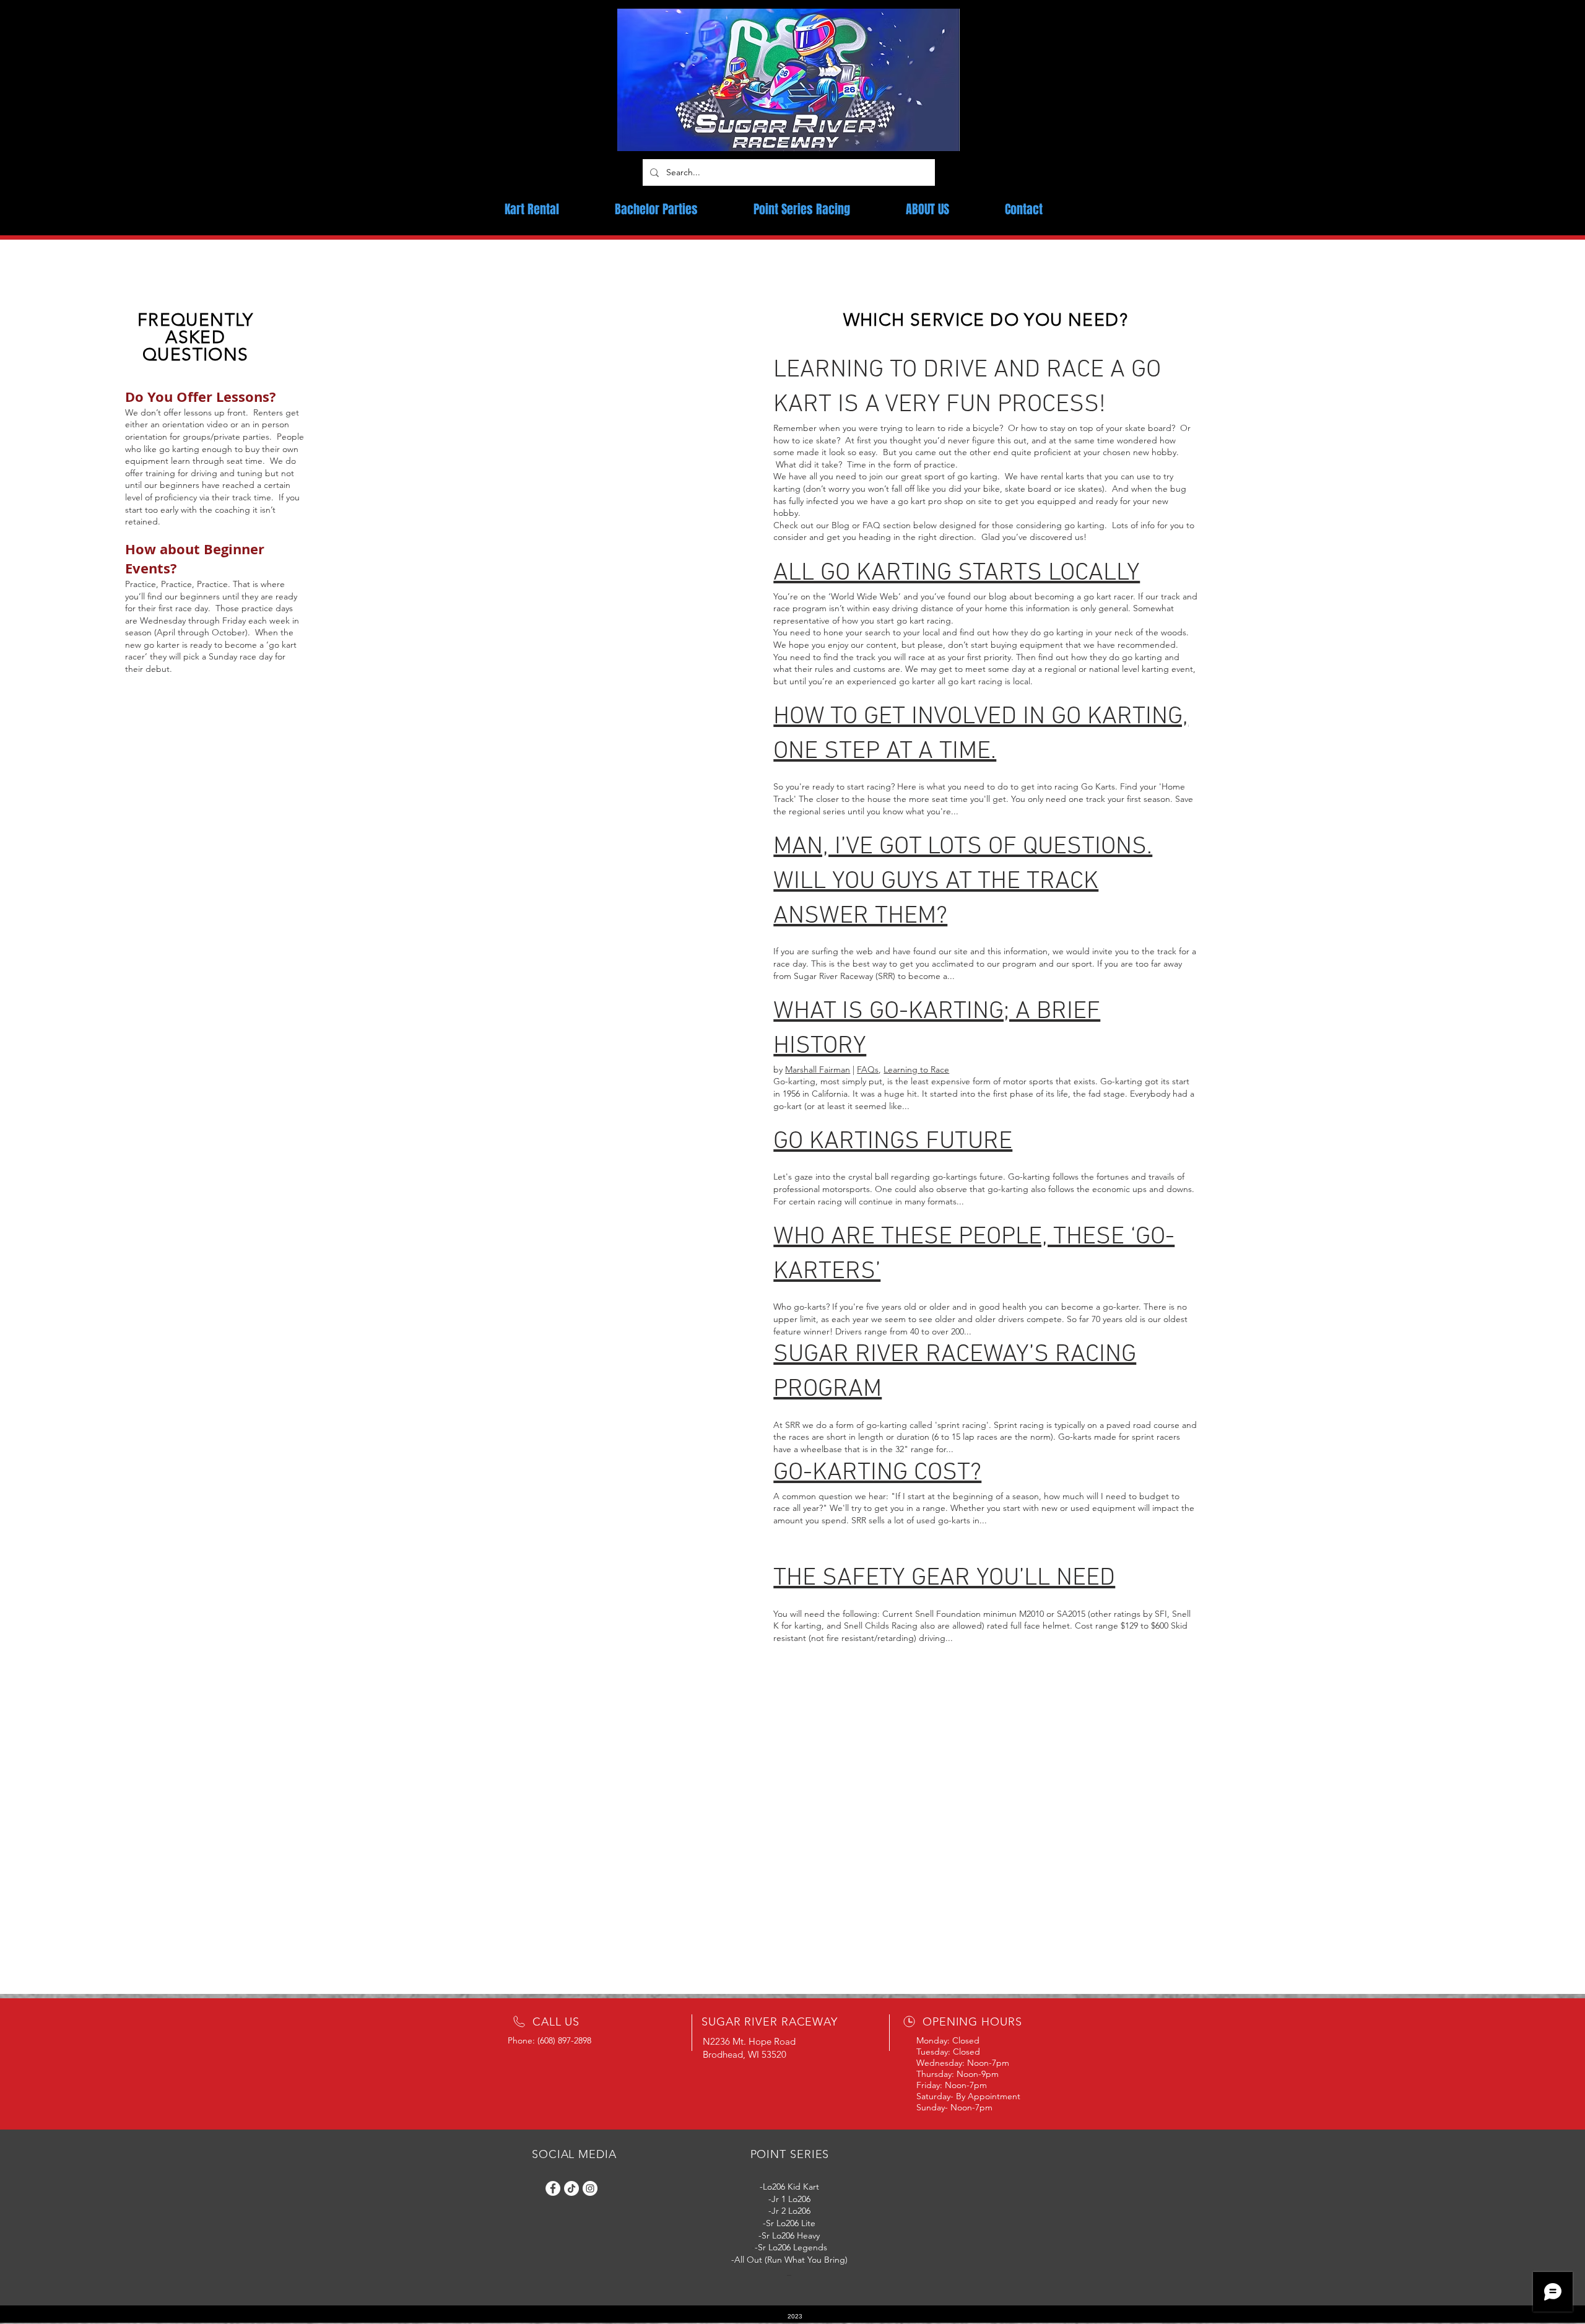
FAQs (868, 1069)
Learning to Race (916, 1069)
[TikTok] (571, 2188)
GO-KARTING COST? (877, 1473)
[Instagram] (590, 2188)
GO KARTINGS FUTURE (893, 1142)
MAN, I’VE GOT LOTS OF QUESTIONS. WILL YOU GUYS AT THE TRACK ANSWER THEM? (963, 882)
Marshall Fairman (818, 1069)
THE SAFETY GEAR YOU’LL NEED (944, 1578)
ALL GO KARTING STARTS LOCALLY (957, 573)
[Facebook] (553, 2188)
